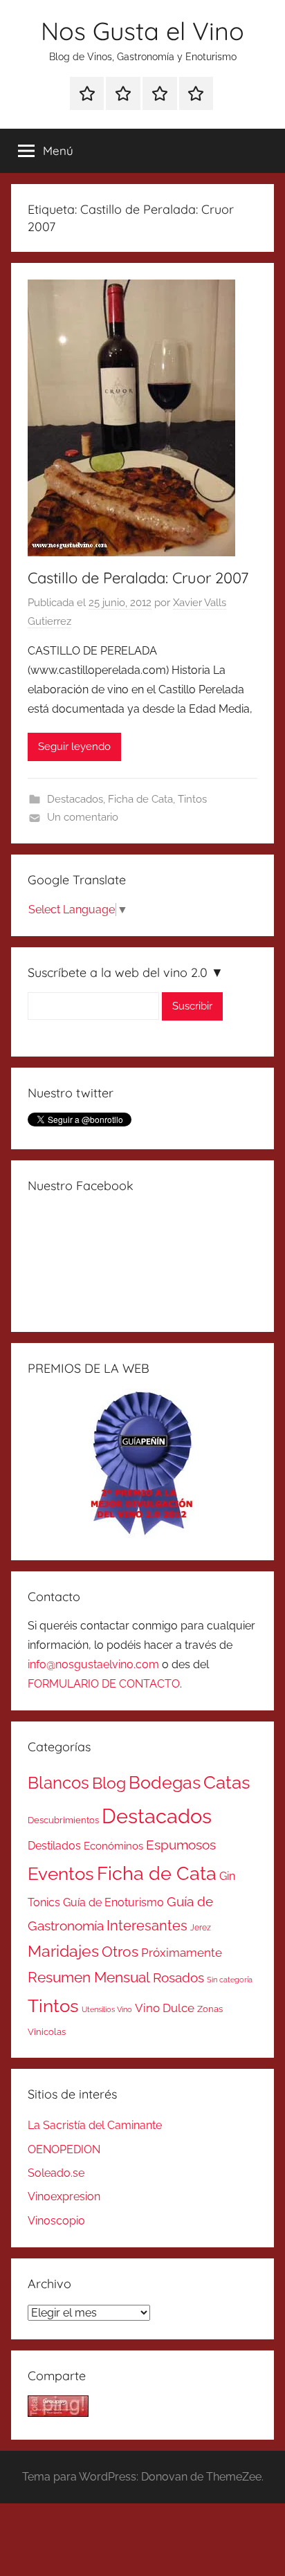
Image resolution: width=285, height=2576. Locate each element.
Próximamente (182, 1953)
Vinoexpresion (64, 2196)
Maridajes (63, 1951)
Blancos (58, 1783)
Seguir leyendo (74, 747)
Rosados (178, 1977)
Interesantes (147, 1926)
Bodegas (165, 1783)
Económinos (113, 1846)
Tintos (192, 799)
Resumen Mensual (89, 1977)
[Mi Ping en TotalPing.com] (58, 2413)
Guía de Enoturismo (113, 1902)
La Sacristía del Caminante (95, 2125)
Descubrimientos (63, 1820)
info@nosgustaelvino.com (93, 1664)
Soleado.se (56, 2173)
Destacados (75, 799)
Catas (227, 1782)
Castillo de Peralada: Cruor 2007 (138, 578)
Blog (109, 1783)
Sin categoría (230, 1980)
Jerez (201, 1928)
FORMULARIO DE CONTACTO (104, 1684)
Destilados (54, 1846)
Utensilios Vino (107, 2009)
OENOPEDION (64, 2149)
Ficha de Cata (140, 799)
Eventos (61, 1874)
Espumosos (181, 1845)
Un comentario (83, 817)
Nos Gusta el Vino (142, 31)
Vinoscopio (56, 2221)
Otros (120, 1952)
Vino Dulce (165, 2008)
